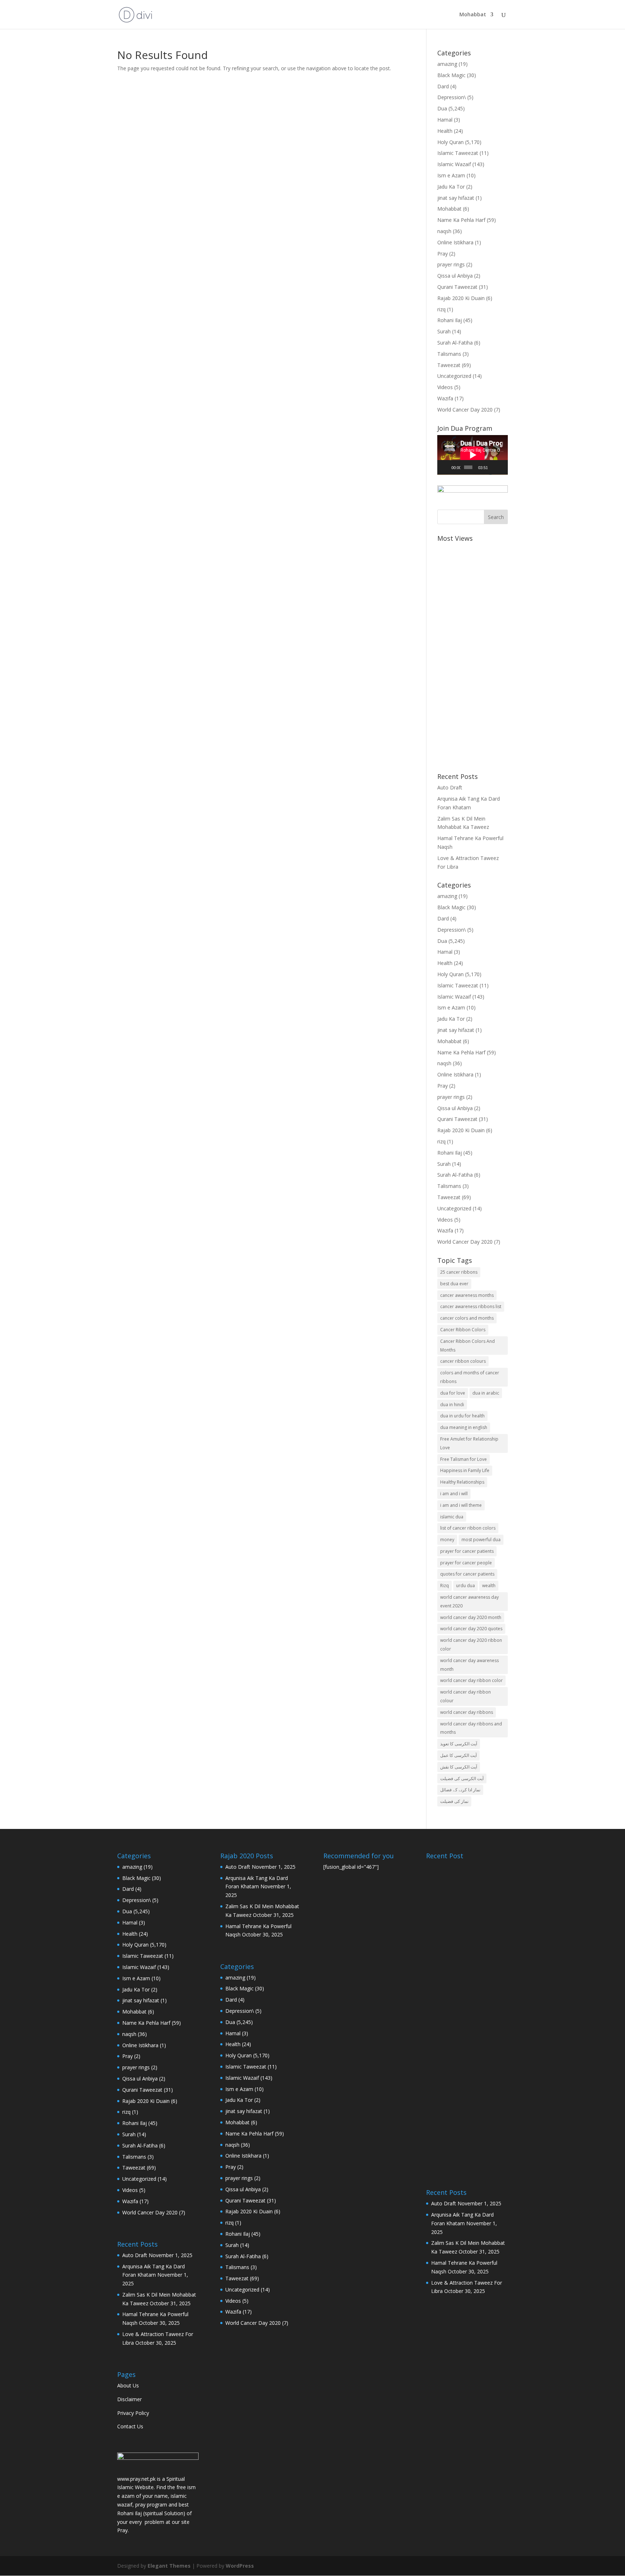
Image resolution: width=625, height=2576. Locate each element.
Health (445, 131)
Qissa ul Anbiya (455, 276)
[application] (473, 455)
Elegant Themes (169, 2566)
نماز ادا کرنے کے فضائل (460, 1790)
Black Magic (451, 75)
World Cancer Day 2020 (465, 410)
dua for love (453, 1393)
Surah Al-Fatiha (455, 343)
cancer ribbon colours (463, 1361)
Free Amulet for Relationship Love (469, 1443)
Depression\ (452, 97)
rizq (441, 309)
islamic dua (452, 1517)
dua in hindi (452, 1405)
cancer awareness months (467, 1295)
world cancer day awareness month (469, 1665)
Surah (444, 331)
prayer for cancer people (466, 1563)
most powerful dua (481, 1540)
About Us (128, 2385)
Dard (443, 86)
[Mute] (493, 467)
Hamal (445, 120)
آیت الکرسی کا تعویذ (459, 1744)
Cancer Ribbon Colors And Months (467, 1346)
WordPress (240, 2566)
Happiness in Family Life (465, 1470)
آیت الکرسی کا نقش (459, 1767)
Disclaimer (129, 2399)
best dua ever (454, 1284)
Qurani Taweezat (457, 287)
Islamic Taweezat (458, 153)
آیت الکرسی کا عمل (458, 1755)
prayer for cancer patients (467, 1551)
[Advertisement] (473, 654)
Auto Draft (450, 787)
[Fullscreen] (502, 467)
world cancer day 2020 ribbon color (471, 1645)
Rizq (445, 1586)
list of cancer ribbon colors (468, 1528)
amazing (447, 64)
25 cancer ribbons (459, 1272)
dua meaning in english (464, 1427)
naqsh (444, 231)
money (447, 1540)
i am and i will (454, 1494)
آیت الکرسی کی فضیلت (462, 1778)
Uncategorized (454, 376)
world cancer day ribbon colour (465, 1696)
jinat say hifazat (456, 198)
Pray (443, 254)
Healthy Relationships (462, 1482)
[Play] (447, 467)
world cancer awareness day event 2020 (469, 1601)
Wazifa (445, 398)
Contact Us (130, 2426)
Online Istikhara (455, 242)
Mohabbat (473, 15)
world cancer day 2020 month (471, 1617)
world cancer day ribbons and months (471, 1728)
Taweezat (449, 365)
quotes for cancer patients (467, 1574)
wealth (489, 1586)
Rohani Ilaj (450, 320)
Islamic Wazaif (454, 164)
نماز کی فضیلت (454, 1801)
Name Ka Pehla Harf (461, 220)
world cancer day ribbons (467, 1712)
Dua (442, 108)
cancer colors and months (467, 1318)
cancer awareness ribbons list (471, 1306)
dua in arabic (486, 1393)
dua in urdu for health (462, 1416)
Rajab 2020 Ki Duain (461, 298)
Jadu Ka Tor (451, 187)
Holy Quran (450, 142)
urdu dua (465, 1586)
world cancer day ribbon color (471, 1680)
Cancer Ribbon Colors (463, 1330)
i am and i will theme (461, 1505)
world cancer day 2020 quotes (471, 1629)
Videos (445, 387)
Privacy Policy (133, 2413)
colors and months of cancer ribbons (470, 1377)
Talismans (449, 354)
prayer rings (451, 264)
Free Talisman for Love (464, 1459)
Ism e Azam (451, 175)
